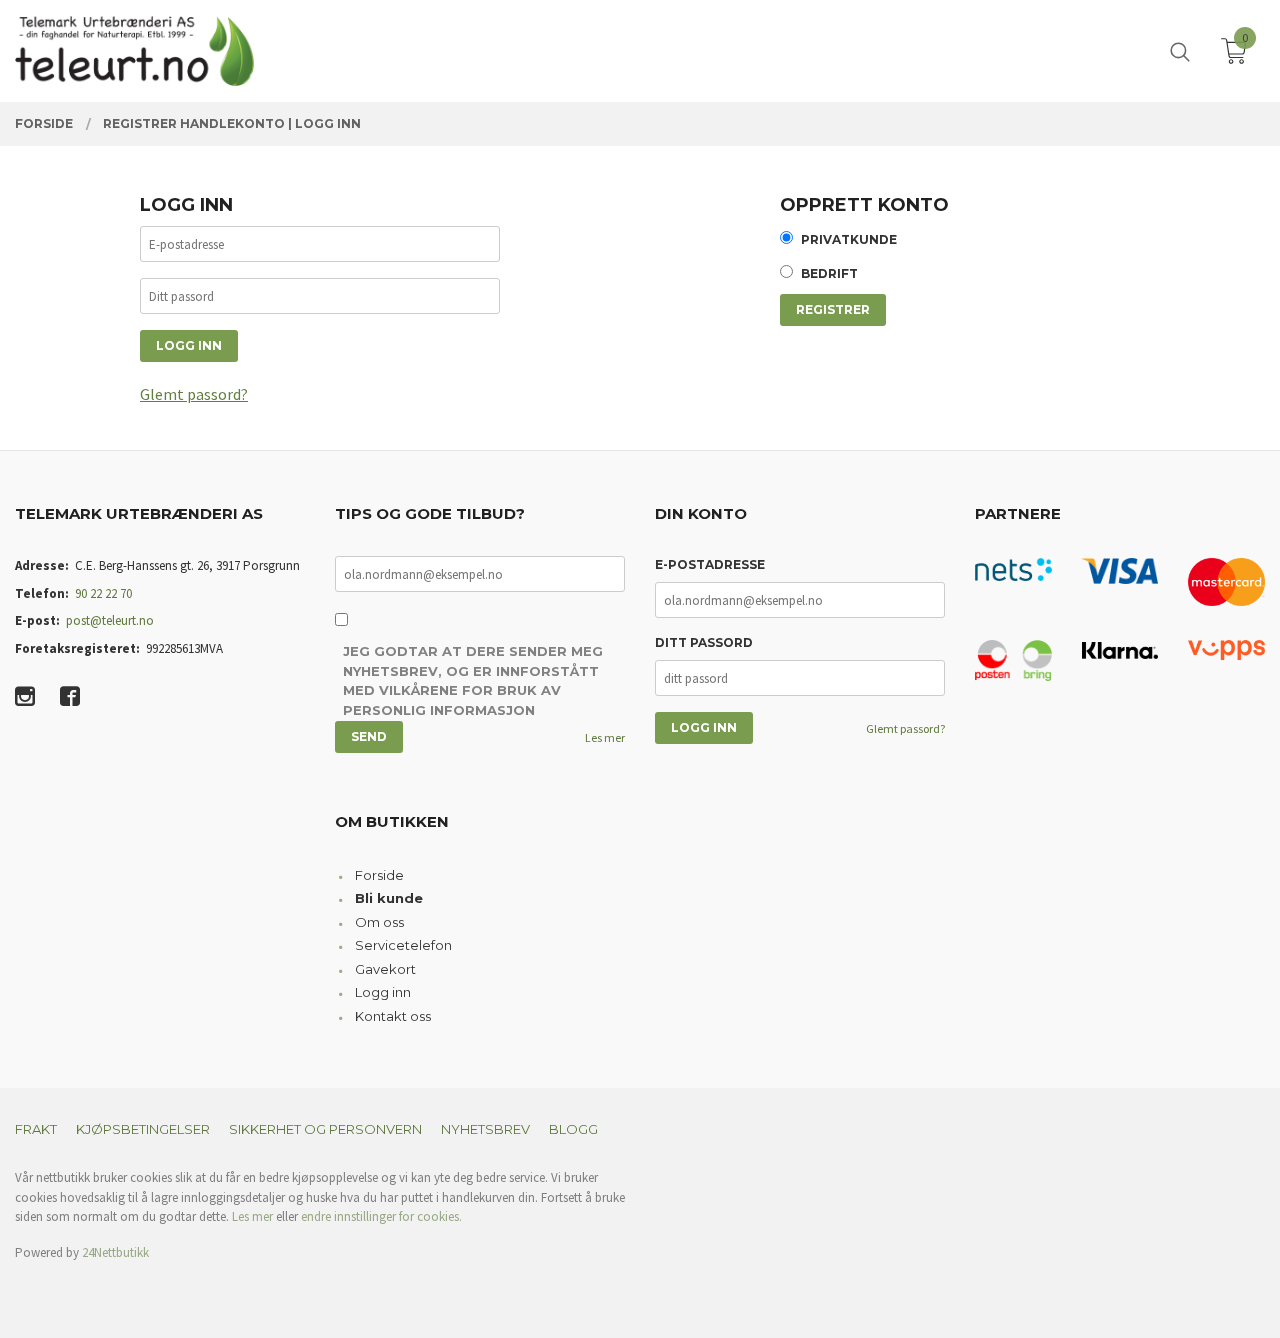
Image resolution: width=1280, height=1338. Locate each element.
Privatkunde (849, 239)
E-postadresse (710, 564)
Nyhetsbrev (485, 1129)
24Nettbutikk (115, 1252)
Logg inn (383, 992)
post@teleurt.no (110, 620)
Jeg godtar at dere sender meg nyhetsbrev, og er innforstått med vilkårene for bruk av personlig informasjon (473, 680)
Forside (379, 875)
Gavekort (385, 969)
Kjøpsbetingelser (143, 1129)
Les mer (605, 737)
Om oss (379, 922)
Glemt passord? (194, 394)
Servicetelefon (403, 945)
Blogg (573, 1129)
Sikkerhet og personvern (325, 1129)
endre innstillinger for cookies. (381, 1216)
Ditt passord (704, 642)
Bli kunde (389, 898)
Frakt (36, 1129)
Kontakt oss (393, 1016)
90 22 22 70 (103, 593)
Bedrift (829, 273)
